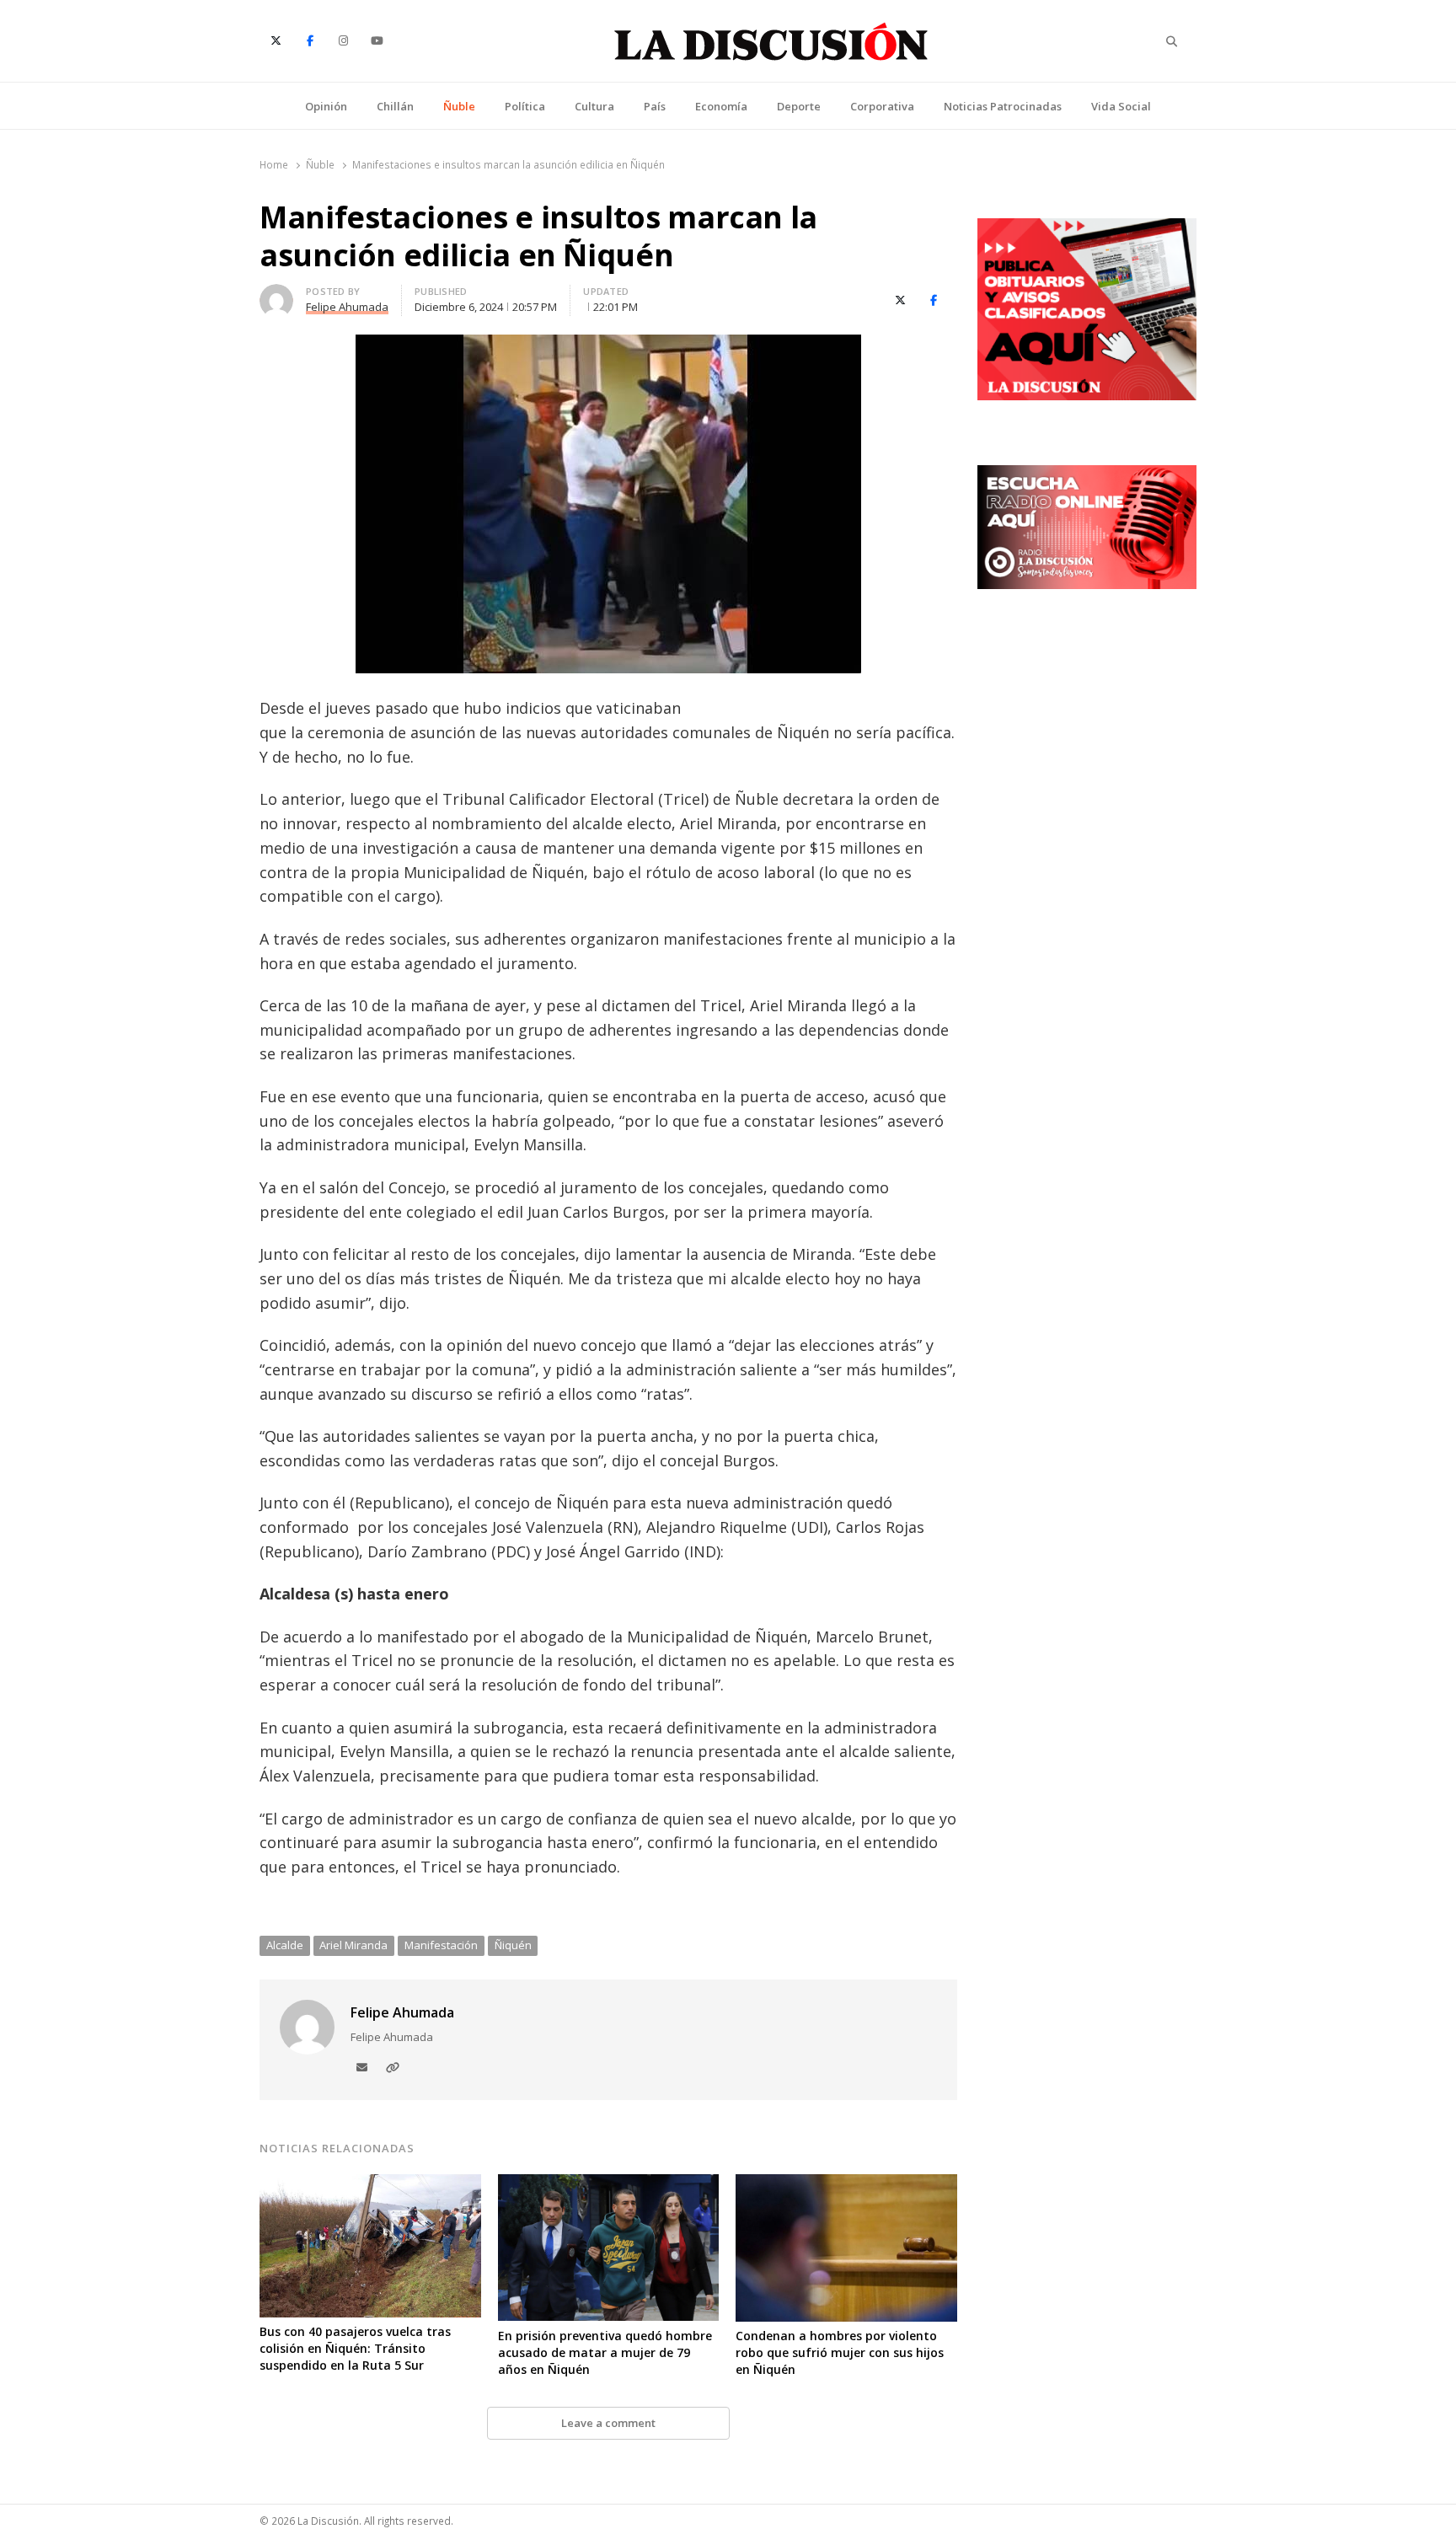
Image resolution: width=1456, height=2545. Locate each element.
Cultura (594, 106)
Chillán (395, 106)
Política (525, 106)
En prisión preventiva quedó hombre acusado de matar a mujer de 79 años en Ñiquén (605, 2352)
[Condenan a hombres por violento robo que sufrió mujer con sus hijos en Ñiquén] (846, 2184)
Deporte (799, 106)
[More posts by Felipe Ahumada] (276, 294)
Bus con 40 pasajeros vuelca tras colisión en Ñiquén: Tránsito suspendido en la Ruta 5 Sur (355, 2348)
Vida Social (1121, 106)
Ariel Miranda (353, 1945)
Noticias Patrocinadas (1003, 106)
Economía (721, 106)
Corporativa (882, 106)
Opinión (326, 106)
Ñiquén (513, 1945)
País (655, 106)
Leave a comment (608, 2423)
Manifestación (441, 1945)
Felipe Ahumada (402, 2012)
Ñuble (459, 106)
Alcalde (285, 1945)
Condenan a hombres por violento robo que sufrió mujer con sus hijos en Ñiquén (840, 2352)
